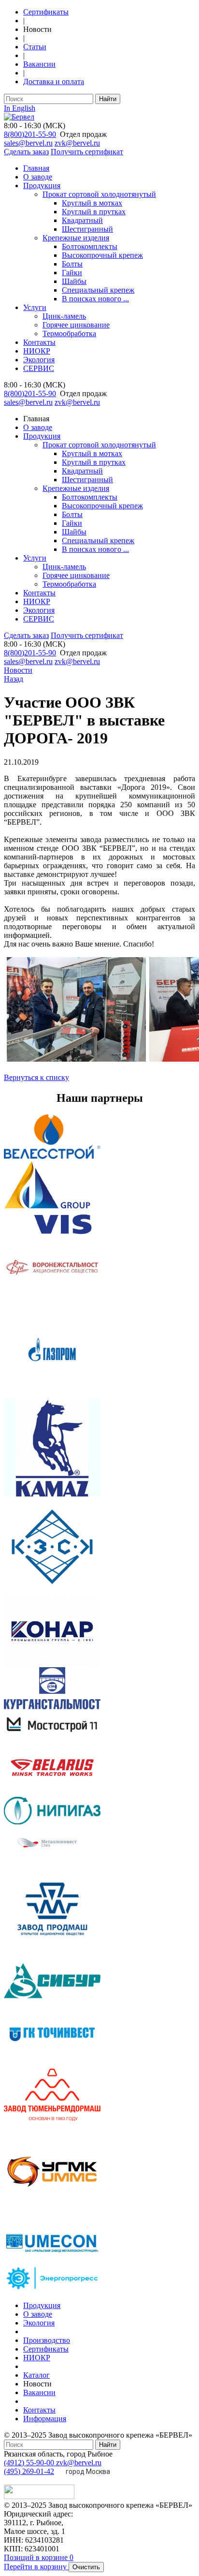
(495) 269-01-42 (29, 2471)
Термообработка (69, 333)
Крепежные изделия (76, 238)
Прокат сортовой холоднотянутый (99, 194)
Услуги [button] (35, 558)
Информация (45, 2419)
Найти (108, 99)
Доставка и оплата (54, 81)
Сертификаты (46, 12)
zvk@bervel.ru (77, 143)
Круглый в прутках (94, 212)
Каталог (36, 2375)
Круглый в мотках (92, 203)
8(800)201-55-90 (30, 134)
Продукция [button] (42, 436)
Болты (72, 264)
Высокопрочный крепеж (102, 255)
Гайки (72, 273)
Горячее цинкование (76, 325)
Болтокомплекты (90, 246)
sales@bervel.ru (28, 143)
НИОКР (37, 351)
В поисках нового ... (95, 299)
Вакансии (39, 64)
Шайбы (74, 281)
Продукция (42, 185)
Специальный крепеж (98, 290)
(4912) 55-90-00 (30, 2463)
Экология (39, 360)
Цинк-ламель (64, 316)
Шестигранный (87, 229)
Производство (47, 2340)
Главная (36, 168)
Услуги (35, 307)
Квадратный (82, 220)
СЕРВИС (39, 368)
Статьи (35, 47)
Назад (14, 679)
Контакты (39, 342)
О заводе (38, 177)
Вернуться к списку (36, 1077)
